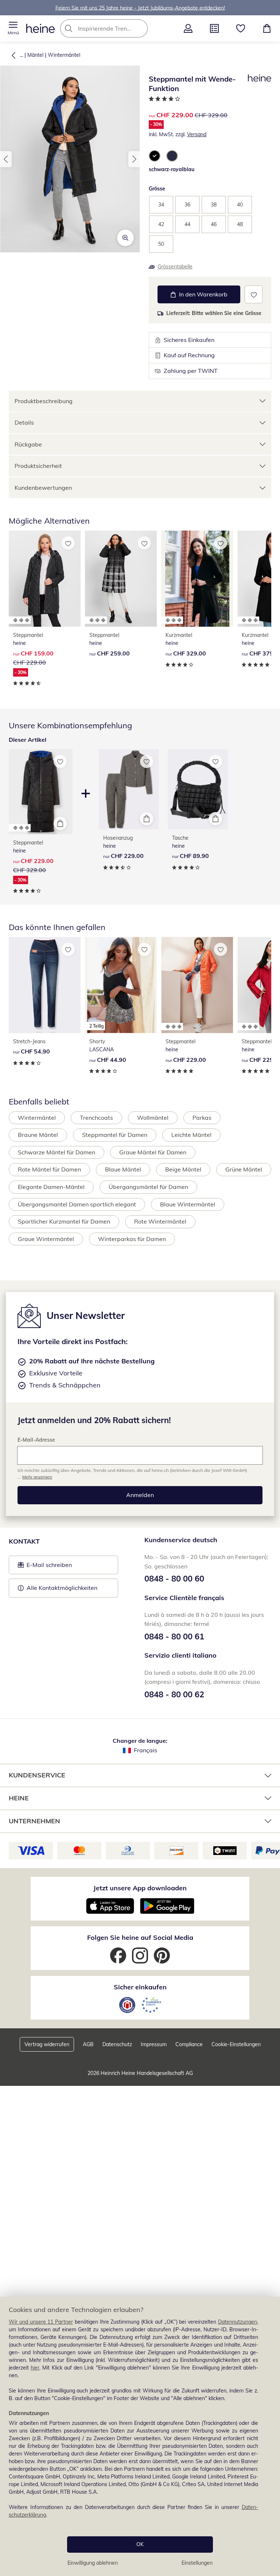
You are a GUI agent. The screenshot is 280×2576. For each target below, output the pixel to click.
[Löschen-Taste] (140, 28)
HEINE (19, 1798)
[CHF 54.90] (45, 985)
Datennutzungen (238, 2322)
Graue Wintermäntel (46, 1239)
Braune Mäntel (38, 1135)
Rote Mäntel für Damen (49, 1169)
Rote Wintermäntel (160, 1221)
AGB (88, 2044)
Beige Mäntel (183, 1169)
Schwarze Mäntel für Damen (57, 1152)
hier (35, 2368)
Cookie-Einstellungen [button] (236, 2044)
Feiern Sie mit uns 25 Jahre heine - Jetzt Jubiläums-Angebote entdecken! (140, 8)
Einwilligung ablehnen (93, 2563)
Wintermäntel (64, 55)
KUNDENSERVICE (37, 1775)
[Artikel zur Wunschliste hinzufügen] (254, 294)
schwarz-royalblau (172, 169)
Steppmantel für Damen (115, 1135)
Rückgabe (28, 444)
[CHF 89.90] (198, 789)
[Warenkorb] (267, 28)
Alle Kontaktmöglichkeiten (62, 1588)
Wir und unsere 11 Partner (41, 2322)
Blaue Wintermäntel (188, 1204)
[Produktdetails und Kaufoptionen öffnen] (60, 823)
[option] (155, 156)
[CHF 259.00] (121, 579)
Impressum (154, 2044)
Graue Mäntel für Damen (153, 1152)
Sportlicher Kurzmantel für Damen (64, 1221)
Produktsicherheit (38, 466)
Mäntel (35, 55)
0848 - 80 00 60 (174, 1579)
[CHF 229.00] (129, 789)
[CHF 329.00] (197, 579)
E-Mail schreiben (45, 1567)
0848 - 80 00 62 (174, 1694)
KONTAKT (24, 1541)
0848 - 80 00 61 (174, 1636)
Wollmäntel (153, 1118)
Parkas (202, 1118)
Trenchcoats (96, 1118)
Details (24, 422)
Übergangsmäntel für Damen (148, 1187)
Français (145, 1750)
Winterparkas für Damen (132, 1239)
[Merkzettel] (241, 28)
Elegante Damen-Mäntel (51, 1187)
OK (140, 2544)
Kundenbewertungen (43, 488)
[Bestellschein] (214, 28)
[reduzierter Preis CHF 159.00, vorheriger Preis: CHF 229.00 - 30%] (45, 579)
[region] (140, 2436)
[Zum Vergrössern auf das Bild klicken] (125, 238)
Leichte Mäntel (191, 1135)
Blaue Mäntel (123, 1169)
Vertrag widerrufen (47, 2044)
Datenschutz (117, 2044)
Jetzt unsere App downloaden (140, 1888)
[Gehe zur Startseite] (40, 28)
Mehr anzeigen (37, 1477)
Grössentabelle (175, 267)
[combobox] (115, 28)
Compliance (189, 2044)
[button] (13, 28)
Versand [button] (197, 134)
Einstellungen (197, 2563)
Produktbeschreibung (44, 401)
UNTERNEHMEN (34, 1821)
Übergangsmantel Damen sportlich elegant (77, 1204)
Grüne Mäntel (244, 1169)
